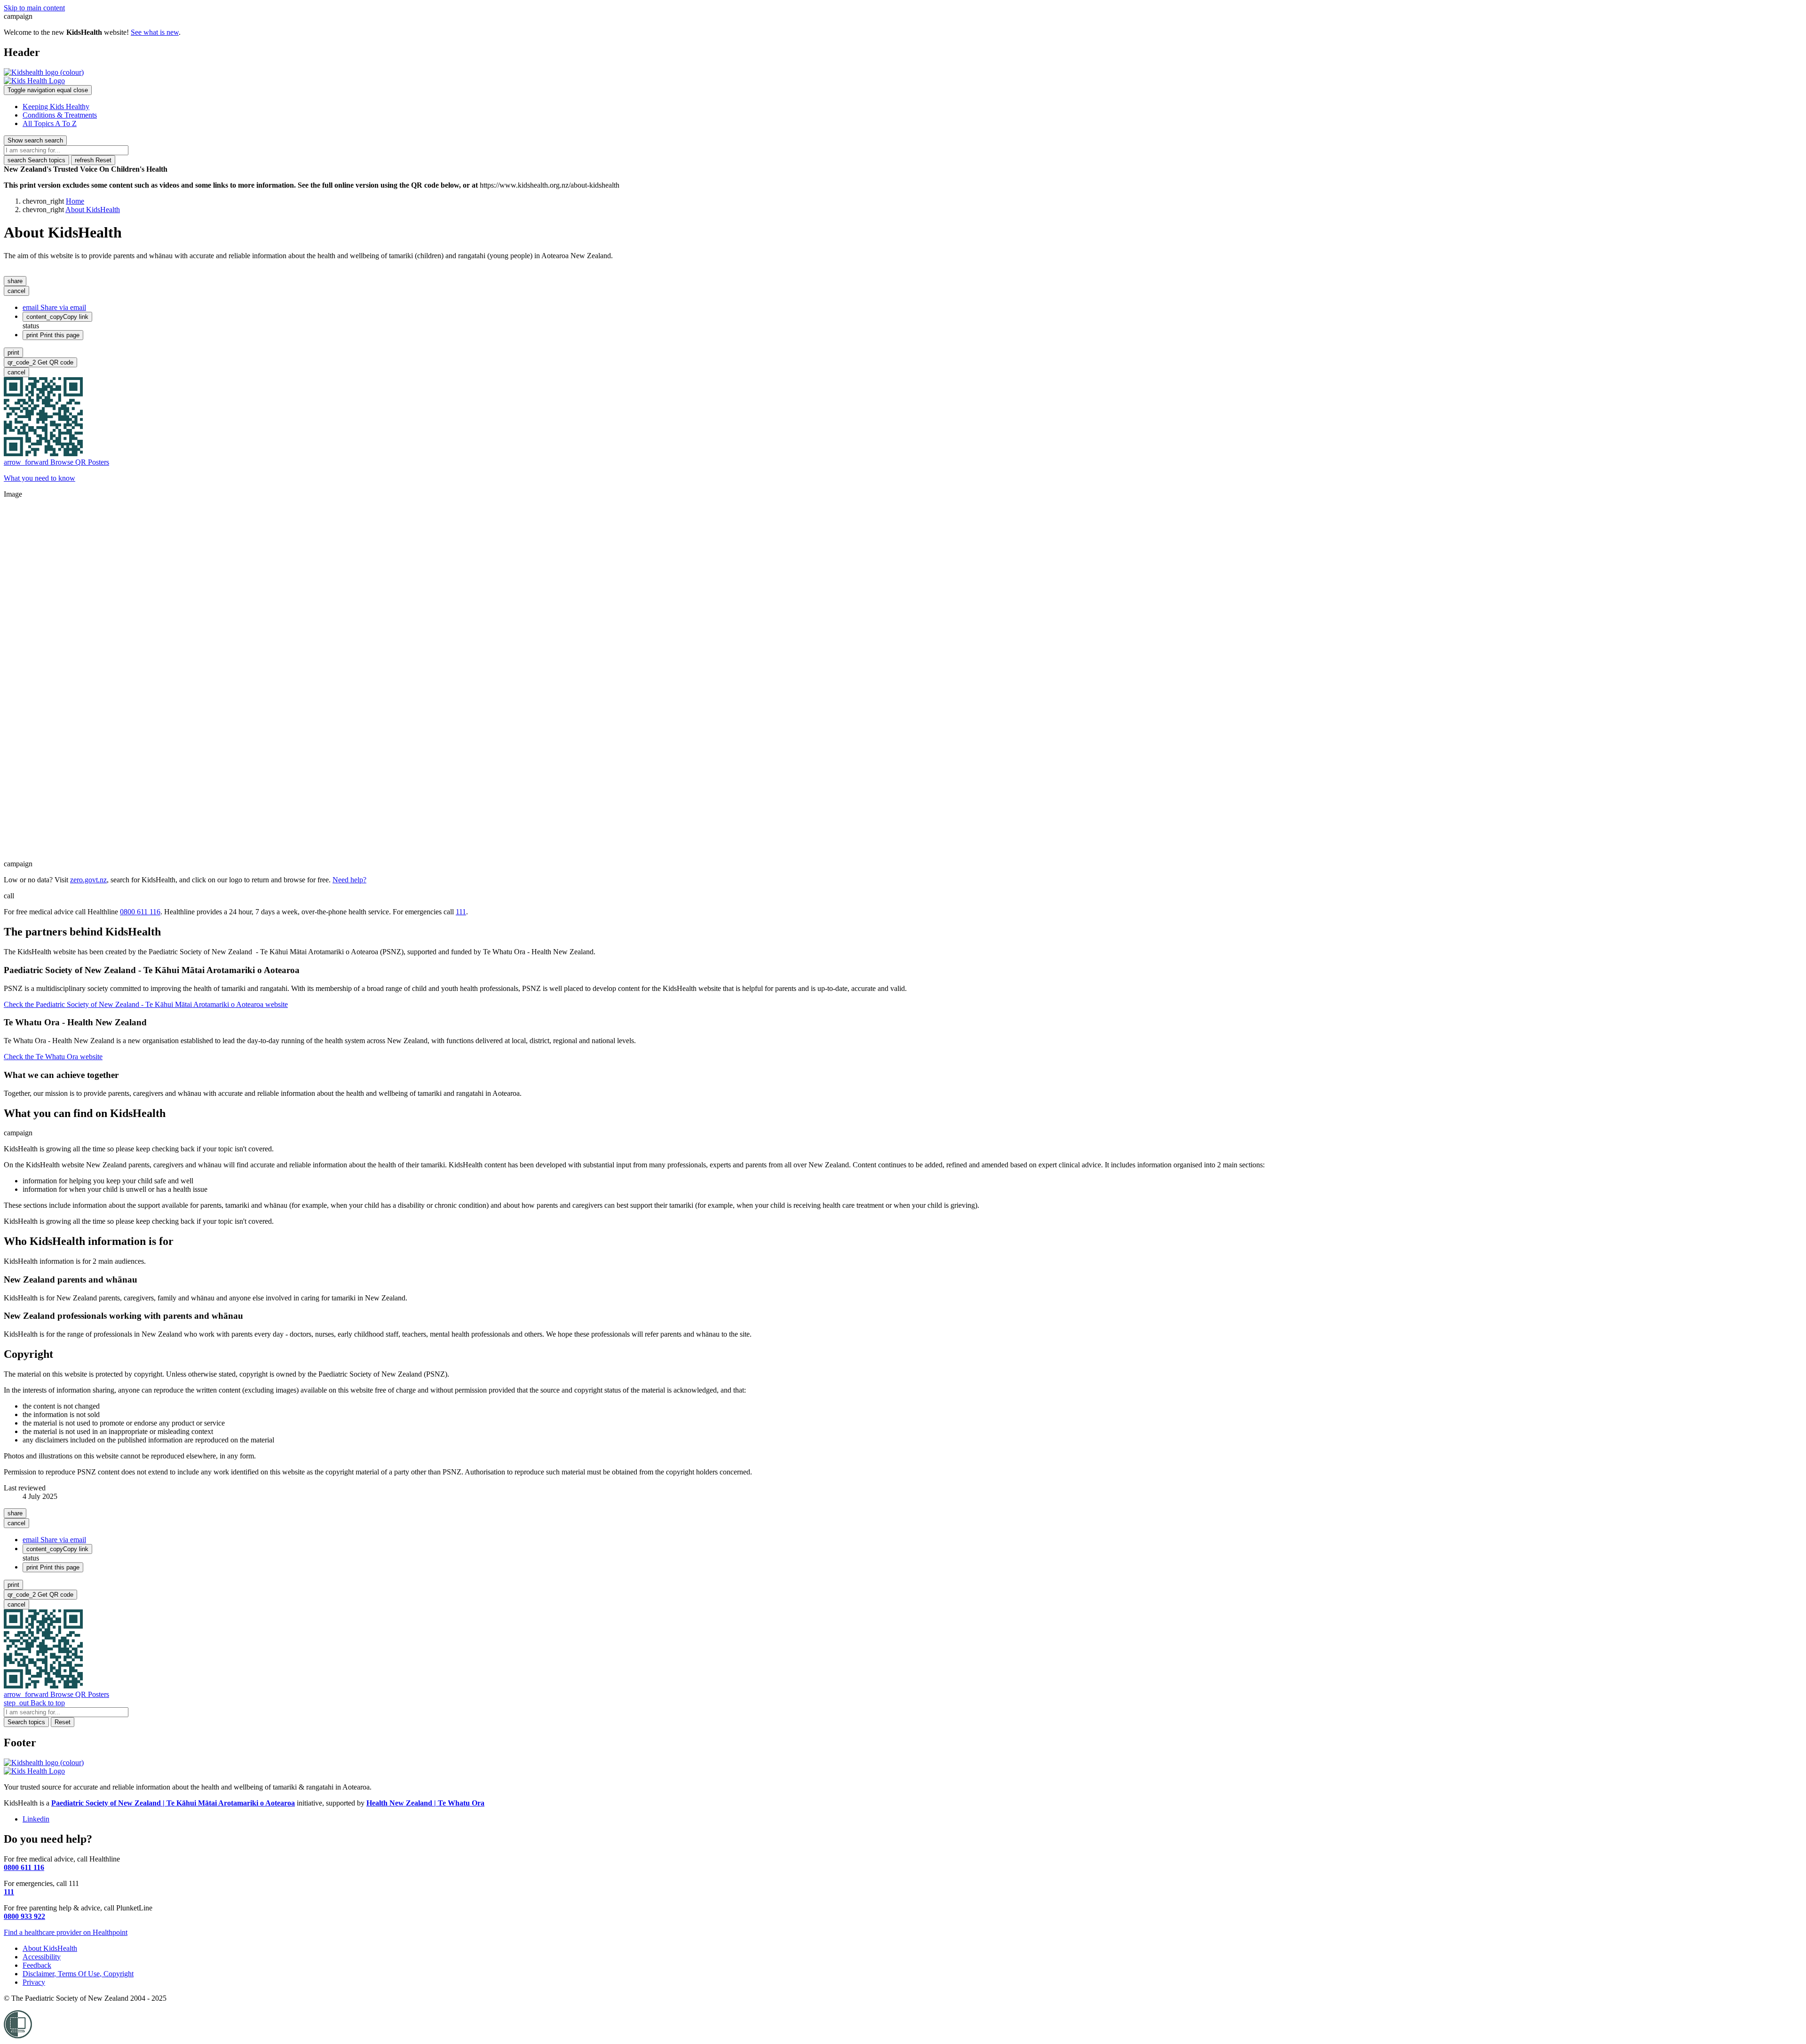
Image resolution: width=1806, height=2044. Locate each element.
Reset (93, 160)
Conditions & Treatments (60, 115)
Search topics (36, 160)
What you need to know (40, 478)
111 (461, 912)
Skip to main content (34, 8)
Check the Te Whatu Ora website (53, 1057)
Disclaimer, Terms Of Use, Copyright (78, 1974)
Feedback (37, 1965)
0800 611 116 (140, 912)
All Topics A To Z (50, 123)
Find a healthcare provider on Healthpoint (66, 1932)
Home (75, 201)
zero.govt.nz (88, 880)
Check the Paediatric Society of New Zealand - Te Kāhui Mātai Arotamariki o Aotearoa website (146, 1004)
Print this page (53, 335)
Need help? (349, 880)
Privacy (34, 1982)
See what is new (155, 32)
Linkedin (36, 1819)
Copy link (57, 317)
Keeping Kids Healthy (56, 107)
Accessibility (42, 1957)
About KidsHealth (93, 210)
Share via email (54, 307)
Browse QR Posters (56, 462)
